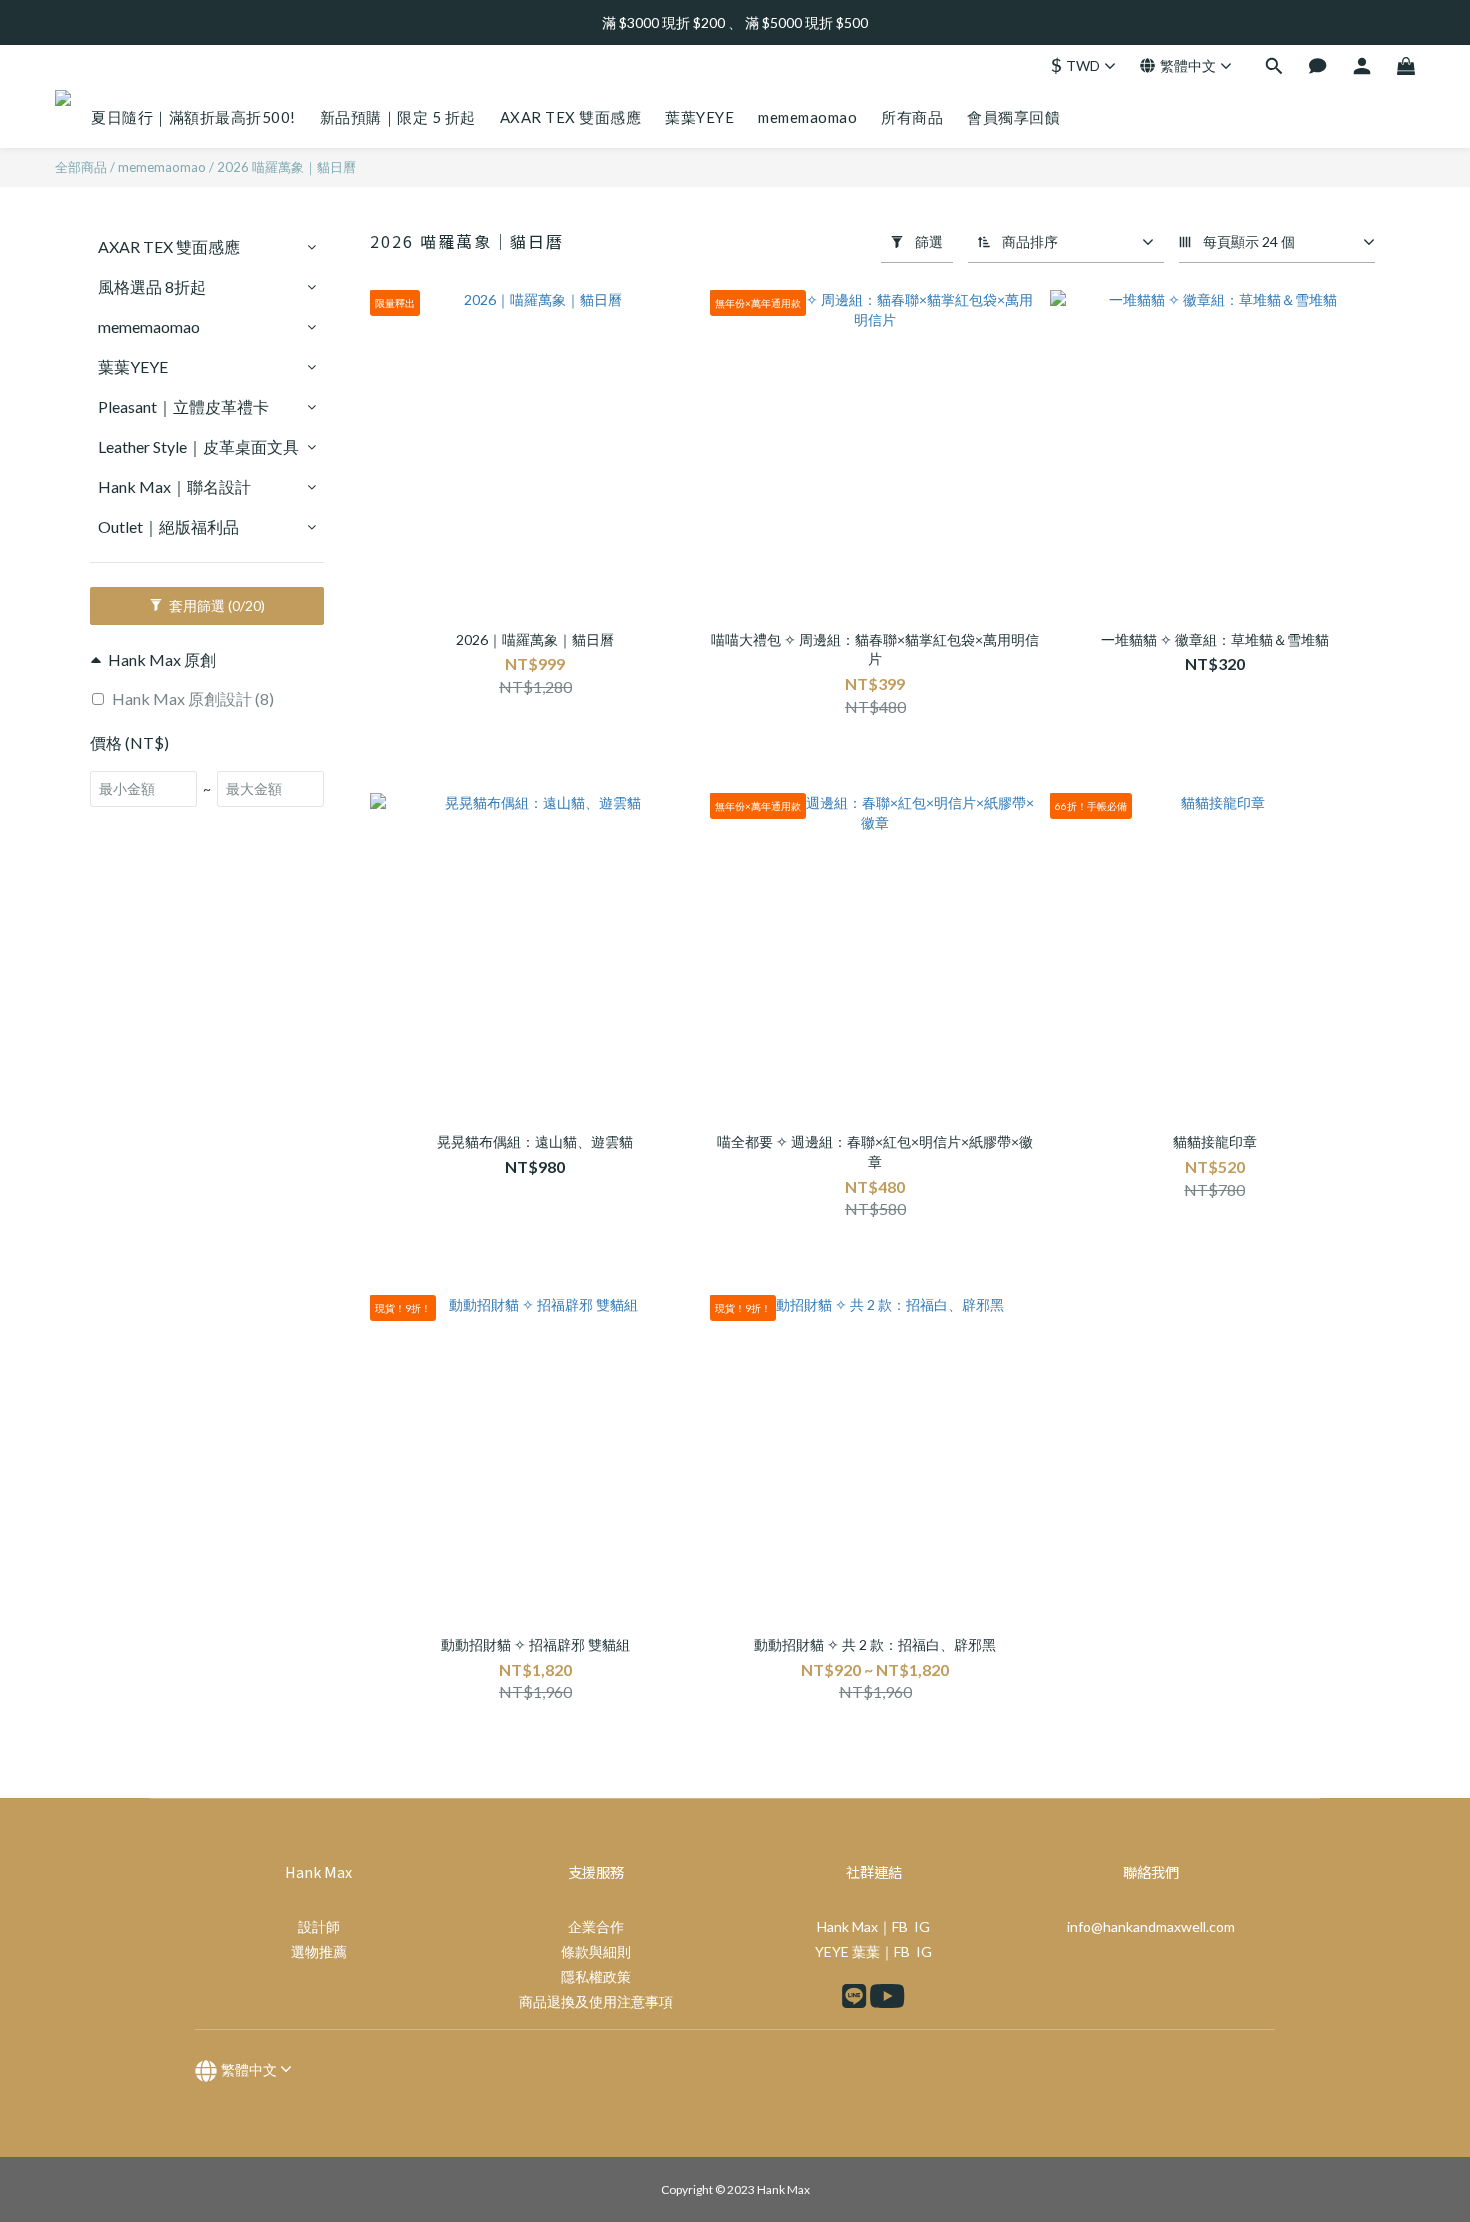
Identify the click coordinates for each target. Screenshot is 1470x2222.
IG (922, 1926)
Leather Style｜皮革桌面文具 (198, 446)
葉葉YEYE (133, 366)
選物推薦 (319, 1951)
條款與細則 (596, 1951)
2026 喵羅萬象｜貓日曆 (286, 167)
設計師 (319, 1926)
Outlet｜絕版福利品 (168, 526)
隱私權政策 (596, 1976)
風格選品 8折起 (152, 286)
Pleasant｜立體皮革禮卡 (183, 406)
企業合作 (596, 1926)
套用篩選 (215, 605)
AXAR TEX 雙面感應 (169, 246)
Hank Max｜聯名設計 (174, 486)
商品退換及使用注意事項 (596, 2001)
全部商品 (81, 167)
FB (900, 1926)
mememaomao (162, 167)
